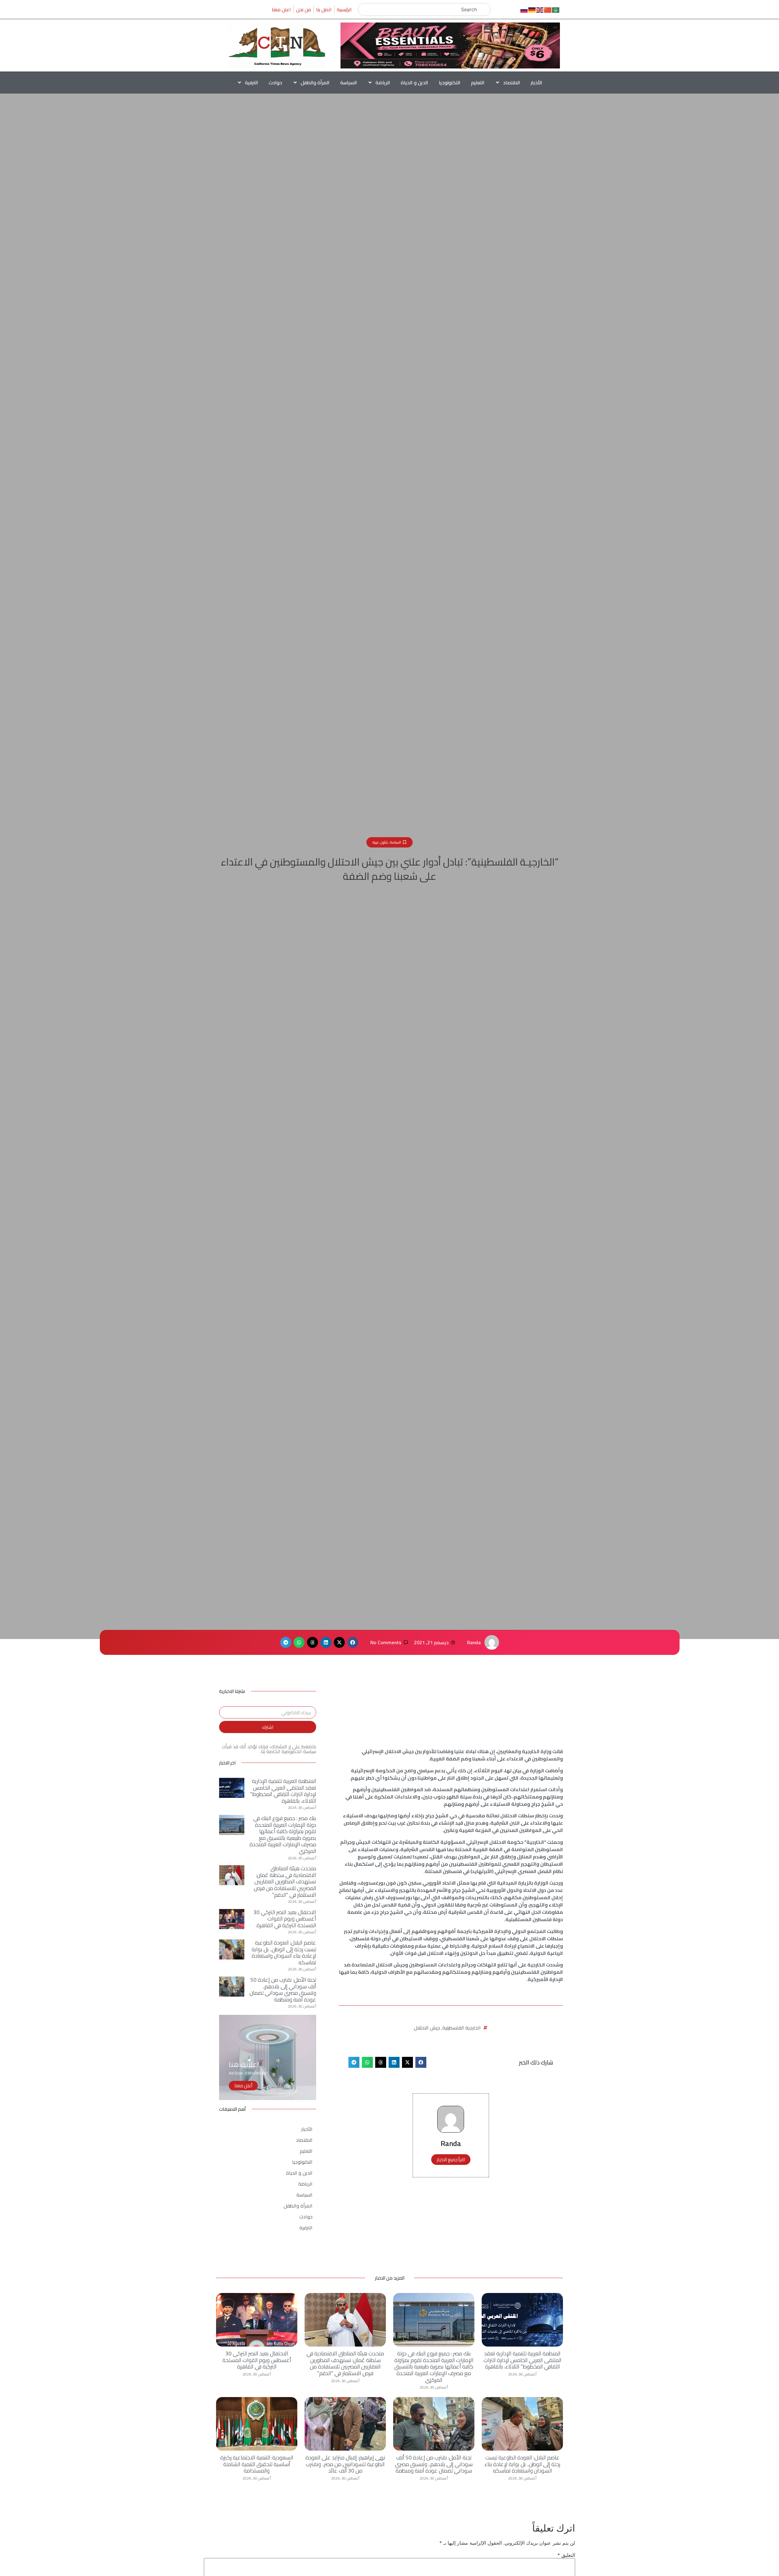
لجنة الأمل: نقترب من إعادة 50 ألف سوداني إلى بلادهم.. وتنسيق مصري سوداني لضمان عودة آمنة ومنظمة (283, 1990)
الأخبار (536, 82)
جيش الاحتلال (427, 2028)
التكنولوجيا (450, 82)
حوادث (275, 82)
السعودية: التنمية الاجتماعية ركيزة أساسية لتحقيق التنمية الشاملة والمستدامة (257, 2464)
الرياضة (383, 82)
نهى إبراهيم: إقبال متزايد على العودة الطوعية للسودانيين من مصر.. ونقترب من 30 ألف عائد (345, 2464)
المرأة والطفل (315, 82)
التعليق (566, 2555)
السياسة (349, 82)
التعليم (478, 82)
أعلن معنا (243, 2086)
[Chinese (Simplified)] (548, 9)
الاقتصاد (512, 82)
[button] (353, 1642)
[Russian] (524, 9)
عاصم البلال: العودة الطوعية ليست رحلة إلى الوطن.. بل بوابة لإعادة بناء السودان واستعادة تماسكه (284, 1952)
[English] (540, 9)
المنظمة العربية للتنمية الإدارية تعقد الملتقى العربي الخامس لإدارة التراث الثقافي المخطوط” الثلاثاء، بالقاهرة (283, 1791)
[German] (532, 9)
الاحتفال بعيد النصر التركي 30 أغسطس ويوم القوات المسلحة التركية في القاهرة (285, 1919)
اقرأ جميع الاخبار (451, 2160)
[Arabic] (556, 9)
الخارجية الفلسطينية (462, 2028)
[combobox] (424, 9)
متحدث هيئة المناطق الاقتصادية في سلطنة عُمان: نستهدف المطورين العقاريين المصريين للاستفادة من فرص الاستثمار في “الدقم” (285, 1881)
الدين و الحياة (414, 82)
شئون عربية (380, 842)
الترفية (252, 82)
